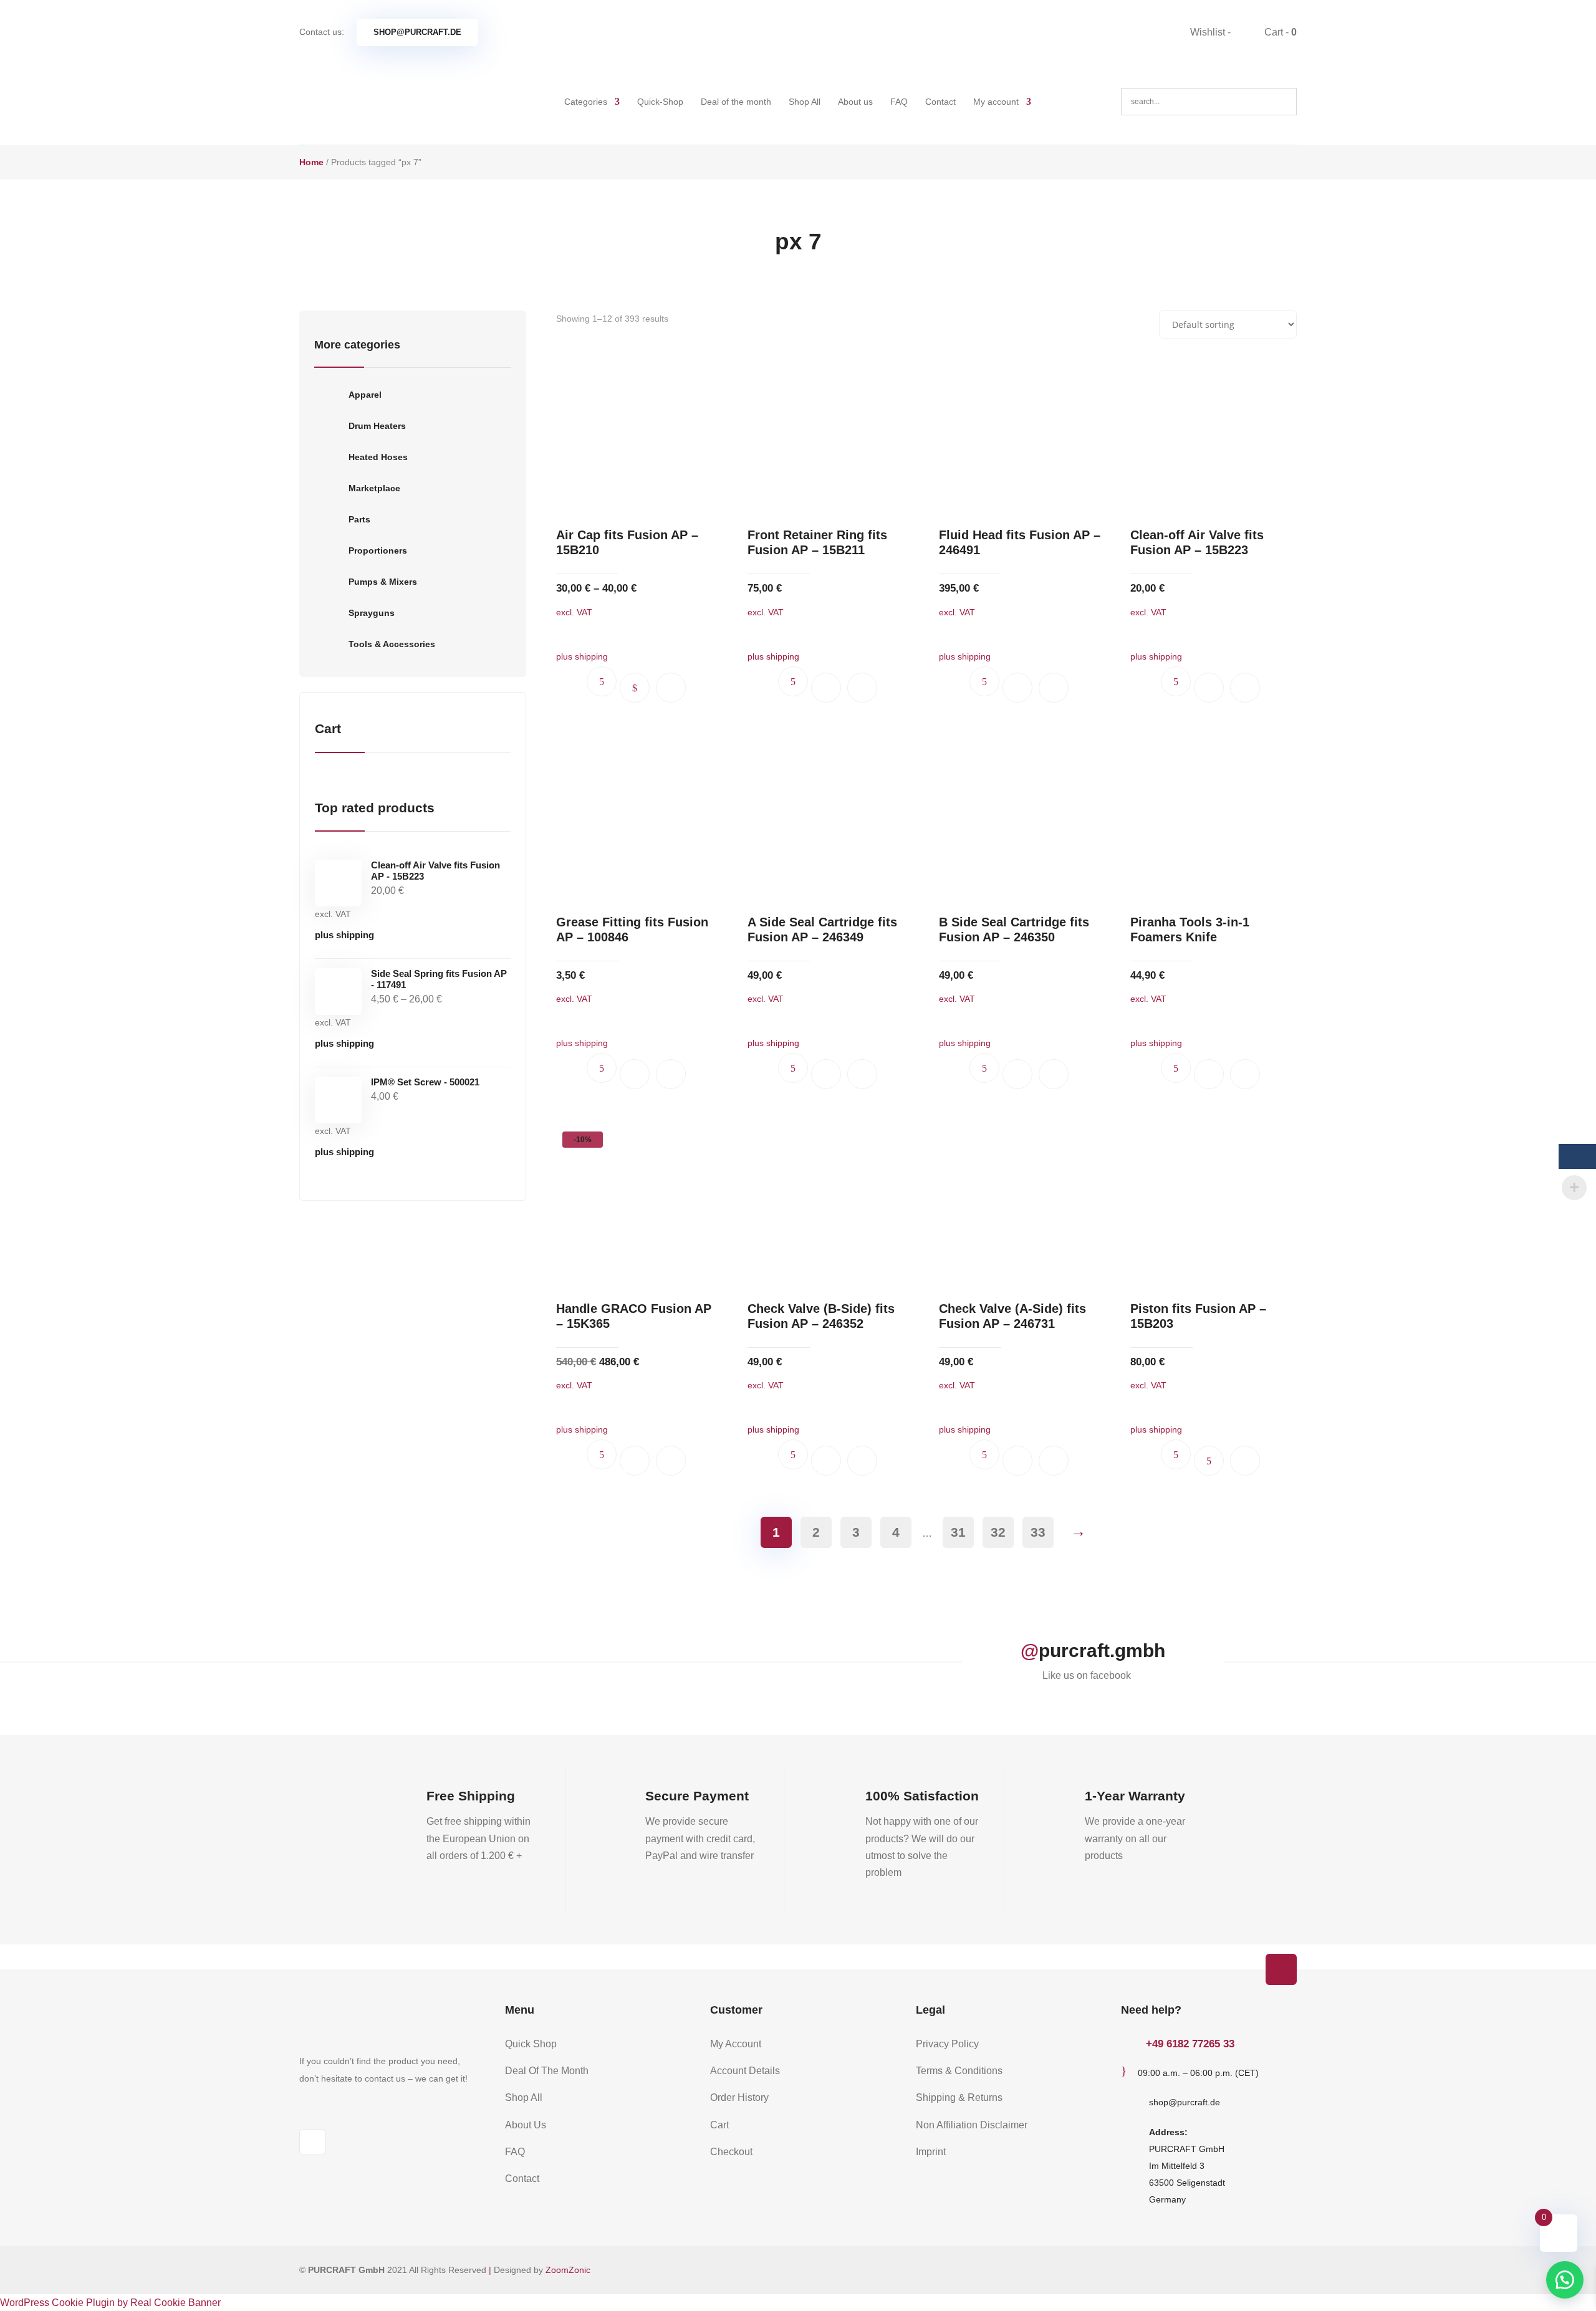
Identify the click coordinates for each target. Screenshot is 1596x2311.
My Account (736, 2044)
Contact (940, 102)
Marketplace (374, 488)
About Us (526, 2125)
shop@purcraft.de (417, 32)
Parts (359, 519)
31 (958, 1532)
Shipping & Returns (959, 2097)
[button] (671, 688)
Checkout (731, 2152)
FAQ (899, 102)
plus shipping (344, 935)
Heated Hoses (378, 457)
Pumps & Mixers (383, 582)
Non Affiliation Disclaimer (972, 2125)
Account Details (745, 2071)
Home (311, 162)
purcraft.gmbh (1102, 1650)
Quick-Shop (660, 102)
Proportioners (378, 550)
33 (1038, 1532)
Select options (635, 688)
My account (996, 102)
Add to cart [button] (826, 688)
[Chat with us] (1565, 2280)
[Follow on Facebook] (312, 2142)
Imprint (931, 2152)
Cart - (1279, 32)
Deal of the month (736, 102)
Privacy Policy (947, 2044)
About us (855, 102)
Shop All (805, 102)
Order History (739, 2097)
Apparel (365, 395)
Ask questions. (602, 681)
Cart (719, 2125)
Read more (1209, 1461)
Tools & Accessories (392, 644)
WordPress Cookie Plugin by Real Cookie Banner (110, 2303)
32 (998, 1532)
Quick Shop (531, 2044)
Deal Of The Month (547, 2071)
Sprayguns (372, 613)
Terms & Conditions (959, 2071)
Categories (586, 102)
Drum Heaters (377, 426)
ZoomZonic (568, 2270)
